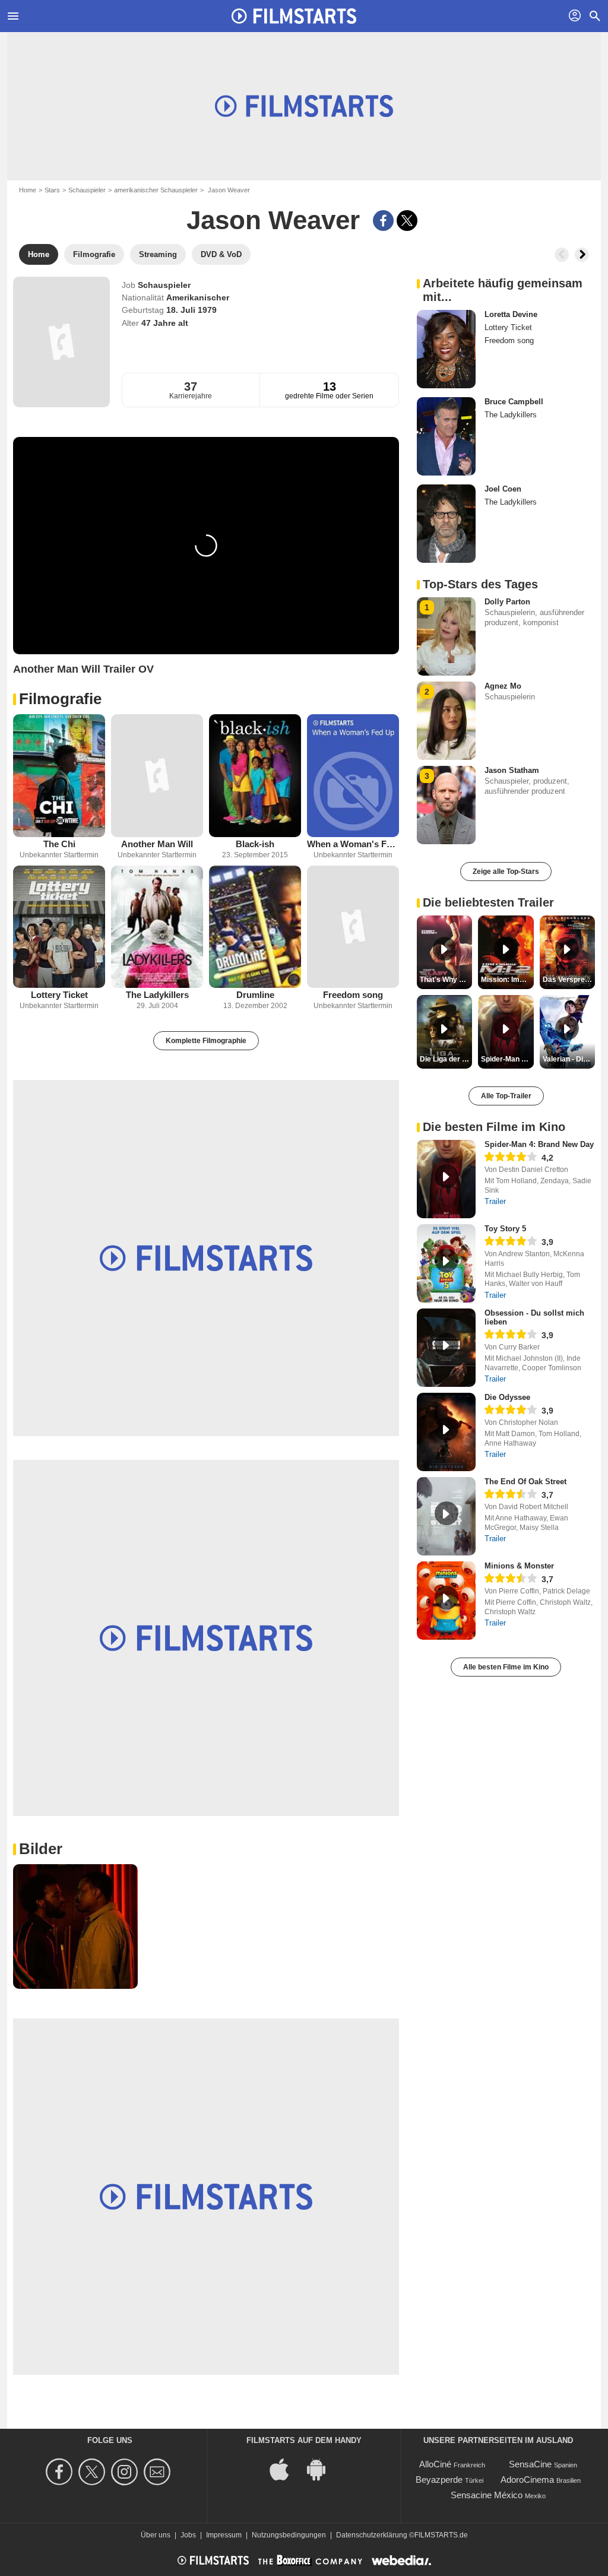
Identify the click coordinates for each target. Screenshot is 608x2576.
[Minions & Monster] (446, 1601)
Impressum (224, 2535)
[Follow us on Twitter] (94, 2472)
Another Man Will (157, 844)
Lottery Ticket (59, 995)
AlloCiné (435, 2464)
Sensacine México (487, 2495)
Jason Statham (512, 770)
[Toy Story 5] (446, 1263)
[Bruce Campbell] (446, 436)
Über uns (156, 2535)
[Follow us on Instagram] (126, 2472)
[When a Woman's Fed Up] (353, 776)
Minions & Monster (519, 1566)
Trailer (495, 1201)
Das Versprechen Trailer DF (569, 980)
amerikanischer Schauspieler (156, 190)
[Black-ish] (255, 776)
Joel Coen (503, 489)
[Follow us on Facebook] (61, 2472)
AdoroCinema (527, 2480)
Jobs (188, 2535)
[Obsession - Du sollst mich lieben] (446, 1348)
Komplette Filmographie (206, 1041)
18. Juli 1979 (191, 310)
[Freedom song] (353, 927)
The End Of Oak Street (525, 1482)
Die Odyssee (507, 1397)
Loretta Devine (511, 314)
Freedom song (353, 995)
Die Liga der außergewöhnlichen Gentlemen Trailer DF (446, 1059)
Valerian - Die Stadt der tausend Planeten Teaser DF (569, 1059)
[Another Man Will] (157, 776)
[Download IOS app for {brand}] (286, 2469)
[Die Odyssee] (446, 1432)
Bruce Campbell (514, 402)
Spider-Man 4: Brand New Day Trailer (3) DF (507, 1059)
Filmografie (60, 699)
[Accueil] (294, 16)
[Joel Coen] (446, 524)
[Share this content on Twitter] (407, 221)
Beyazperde (439, 2480)
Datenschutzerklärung (372, 2535)
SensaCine (530, 2464)
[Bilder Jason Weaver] (75, 1927)
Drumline (255, 995)
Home (28, 190)
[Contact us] (159, 2472)
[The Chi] (59, 776)
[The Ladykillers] (157, 927)
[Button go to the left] (562, 255)
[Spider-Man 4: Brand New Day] (446, 1179)
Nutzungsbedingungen (289, 2535)
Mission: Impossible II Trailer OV (507, 980)
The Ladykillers (157, 995)
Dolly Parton (507, 602)
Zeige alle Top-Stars (506, 872)
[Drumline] (255, 927)
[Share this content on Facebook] (383, 221)
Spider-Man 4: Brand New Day (539, 1144)
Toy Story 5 (505, 1229)
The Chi (59, 844)
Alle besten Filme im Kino (506, 1667)
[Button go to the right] (582, 255)
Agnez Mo (503, 686)
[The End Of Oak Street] (446, 1516)
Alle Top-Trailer (506, 1096)
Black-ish (255, 844)
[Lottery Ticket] (59, 927)
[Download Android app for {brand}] (322, 2469)
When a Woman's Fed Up (353, 844)
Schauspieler (87, 190)
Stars (52, 190)
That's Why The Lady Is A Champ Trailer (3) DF (446, 980)
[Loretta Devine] (446, 349)
